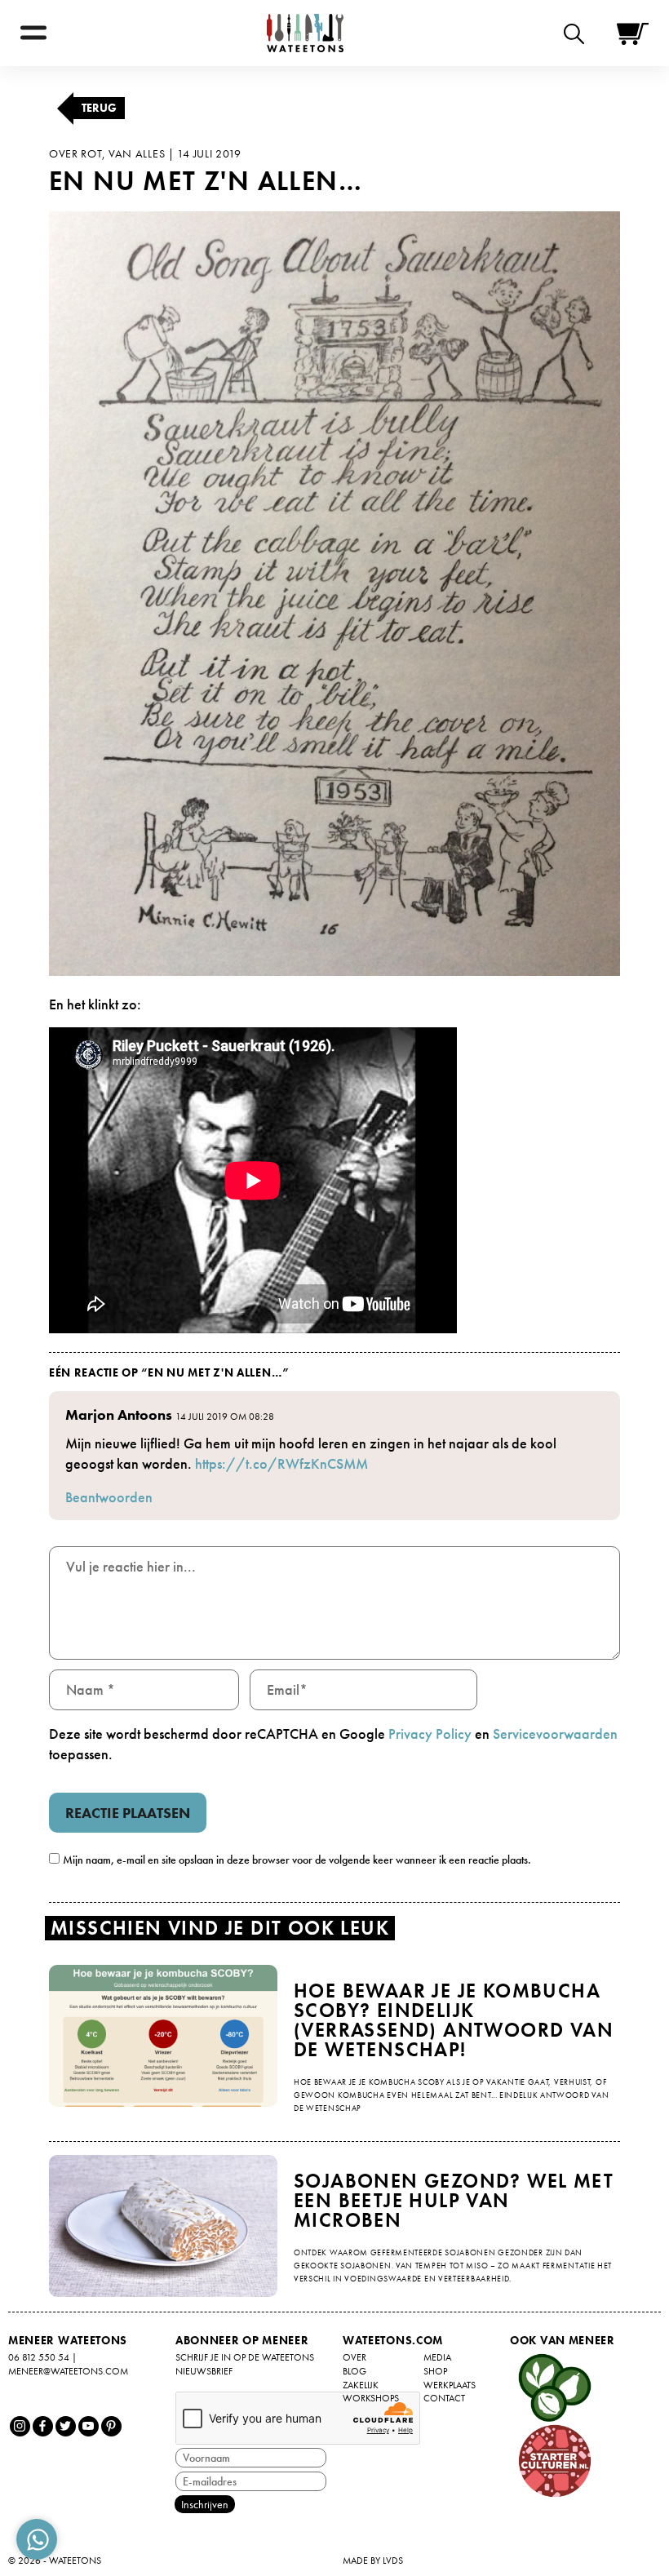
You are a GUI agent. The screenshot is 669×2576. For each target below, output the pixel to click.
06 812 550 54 (39, 2357)
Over (354, 2357)
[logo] (305, 33)
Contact (444, 2398)
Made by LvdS (373, 2560)
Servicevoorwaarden (555, 1734)
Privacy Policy (430, 1734)
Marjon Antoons (119, 1414)
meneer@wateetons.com (68, 2371)
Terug (99, 108)
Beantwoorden (109, 1497)
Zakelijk (361, 2385)
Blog (354, 2371)
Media (437, 2357)
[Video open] (578, 33)
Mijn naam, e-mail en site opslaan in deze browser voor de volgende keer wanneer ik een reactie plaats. (297, 1860)
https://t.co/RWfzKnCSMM (281, 1463)
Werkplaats (450, 2385)
